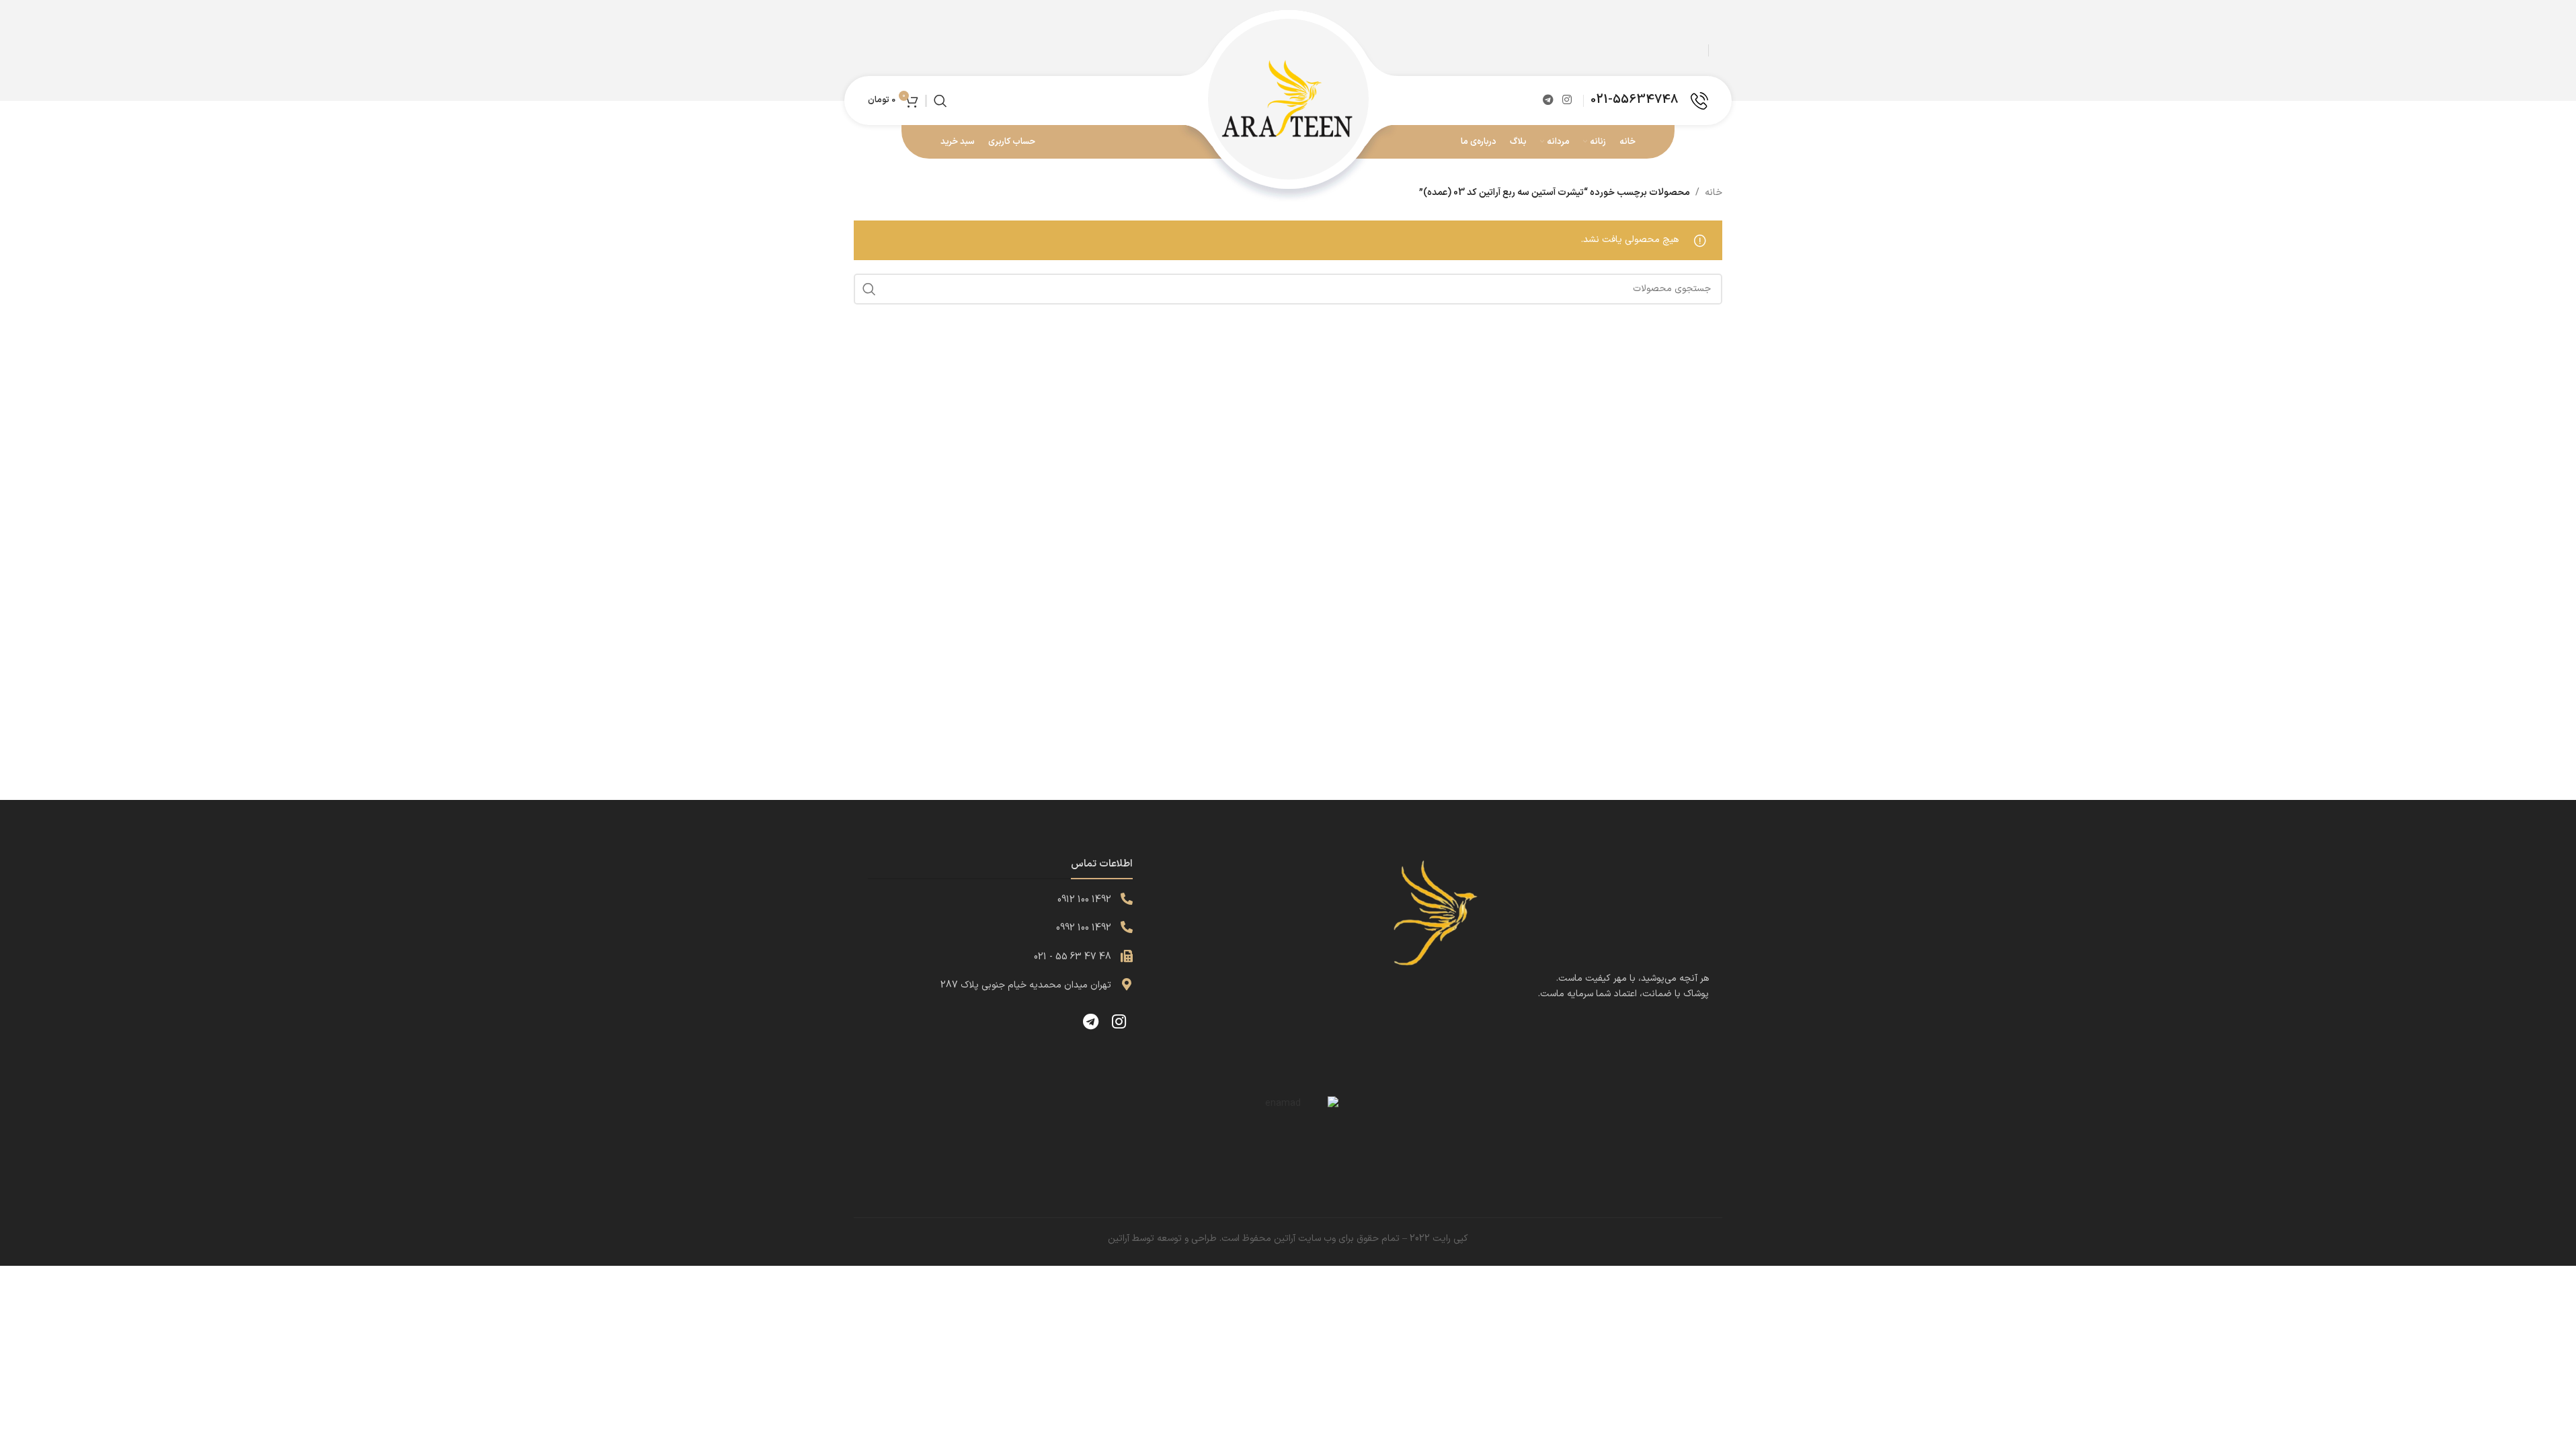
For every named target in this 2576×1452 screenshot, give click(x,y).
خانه (1714, 193)
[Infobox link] (1649, 101)
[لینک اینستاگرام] (1567, 100)
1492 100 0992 (1084, 928)
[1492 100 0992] (1127, 927)
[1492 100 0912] (1127, 899)
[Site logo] (1288, 100)
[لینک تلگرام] (1548, 100)
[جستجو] (940, 101)
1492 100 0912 (1084, 900)
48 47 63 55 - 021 (1073, 957)
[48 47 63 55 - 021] (1127, 956)
